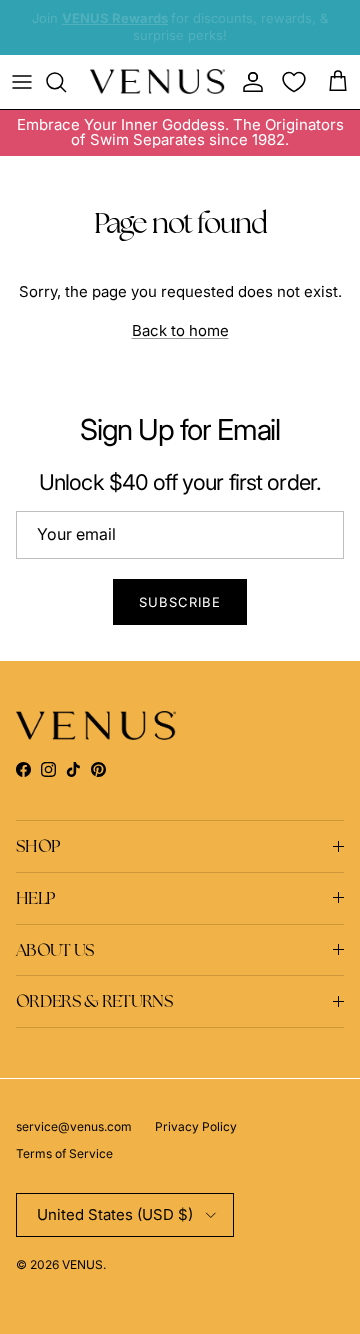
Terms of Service (64, 1153)
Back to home (180, 330)
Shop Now (180, 43)
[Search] (66, 82)
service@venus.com (74, 1126)
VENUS (82, 1264)
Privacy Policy (196, 1126)
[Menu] (22, 82)
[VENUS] (157, 81)
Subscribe (180, 602)
